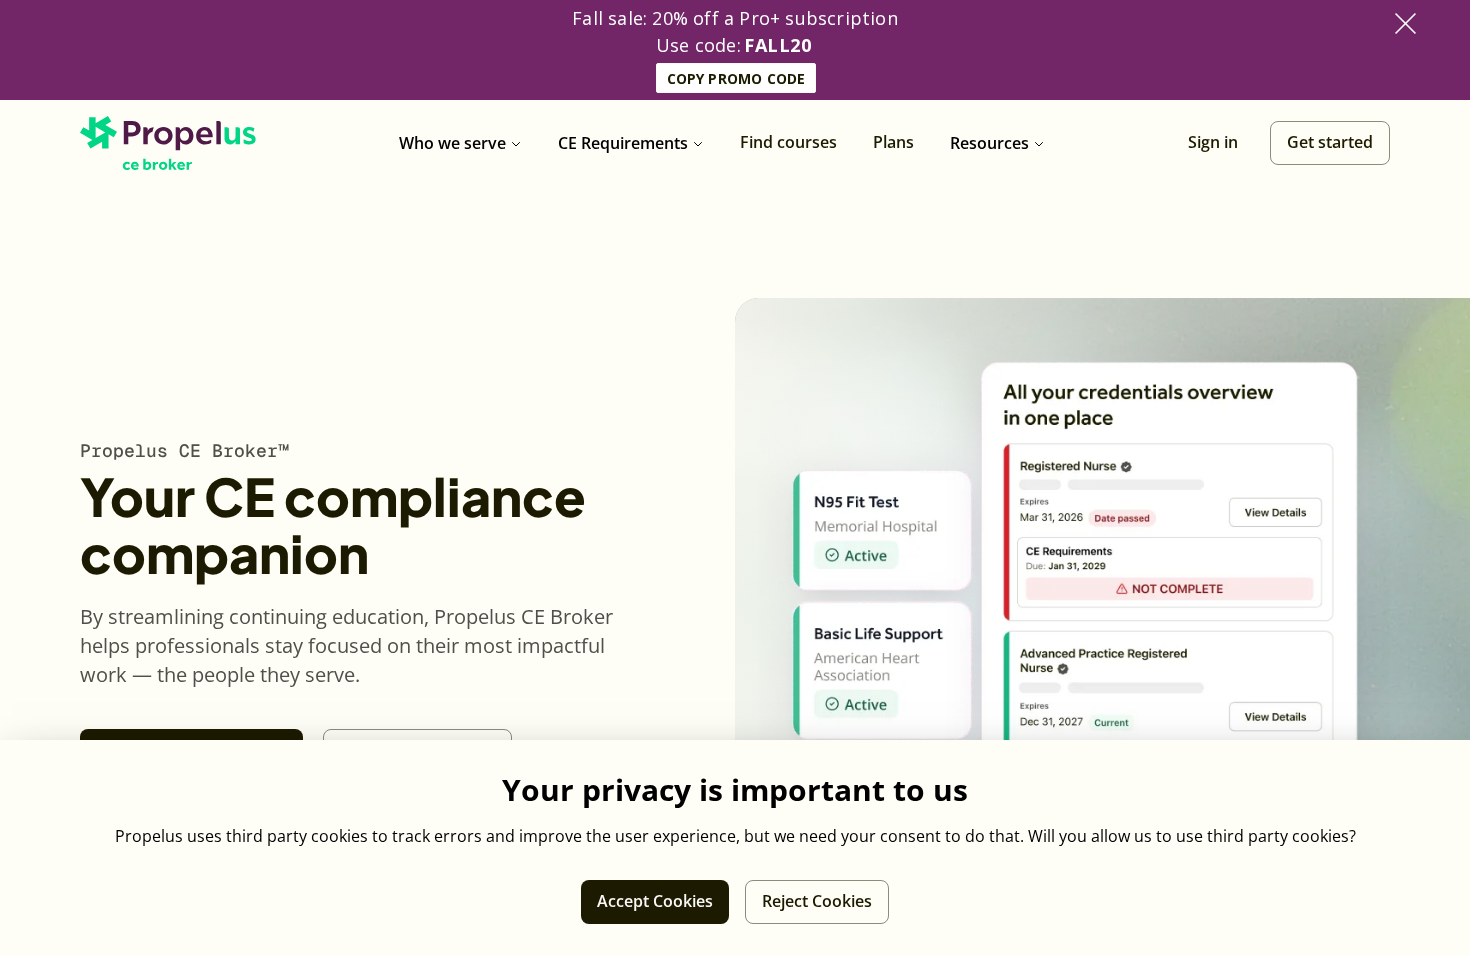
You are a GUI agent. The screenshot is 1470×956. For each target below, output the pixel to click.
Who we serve (452, 143)
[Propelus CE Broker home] (168, 143)
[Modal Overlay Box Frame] (735, 50)
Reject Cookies (817, 901)
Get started (1330, 142)
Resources (989, 143)
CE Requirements (623, 143)
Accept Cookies (655, 901)
